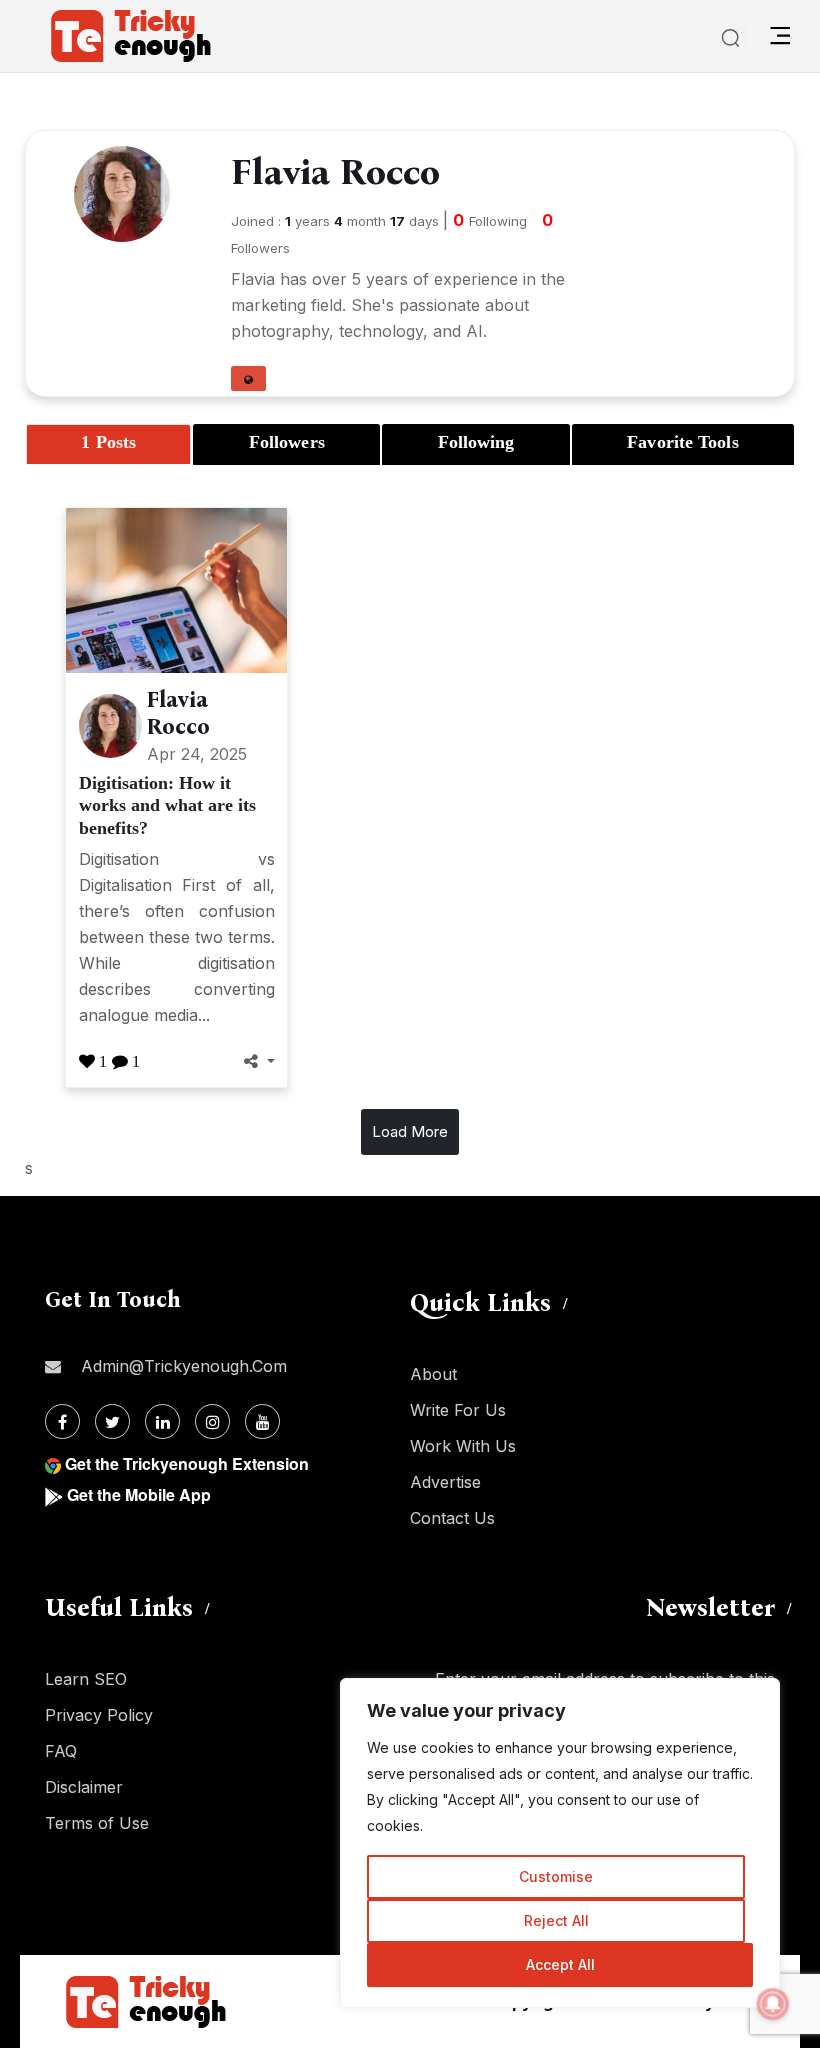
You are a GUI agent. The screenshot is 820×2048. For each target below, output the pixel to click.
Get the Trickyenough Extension (187, 1463)
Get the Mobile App (139, 1494)
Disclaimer (84, 1787)
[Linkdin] (162, 1421)
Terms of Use (97, 1823)
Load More (410, 1131)
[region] (560, 1843)
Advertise (445, 1482)
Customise (556, 1876)
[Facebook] (62, 1421)
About (433, 1374)
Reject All (556, 1920)
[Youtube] (262, 1421)
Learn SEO (86, 1679)
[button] (248, 378)
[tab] (108, 444)
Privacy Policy (99, 1715)
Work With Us (463, 1446)
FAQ (61, 1751)
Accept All (560, 1964)
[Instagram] (212, 1421)
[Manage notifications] (773, 2004)
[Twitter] (112, 1421)
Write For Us (458, 1410)
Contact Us (452, 1518)
